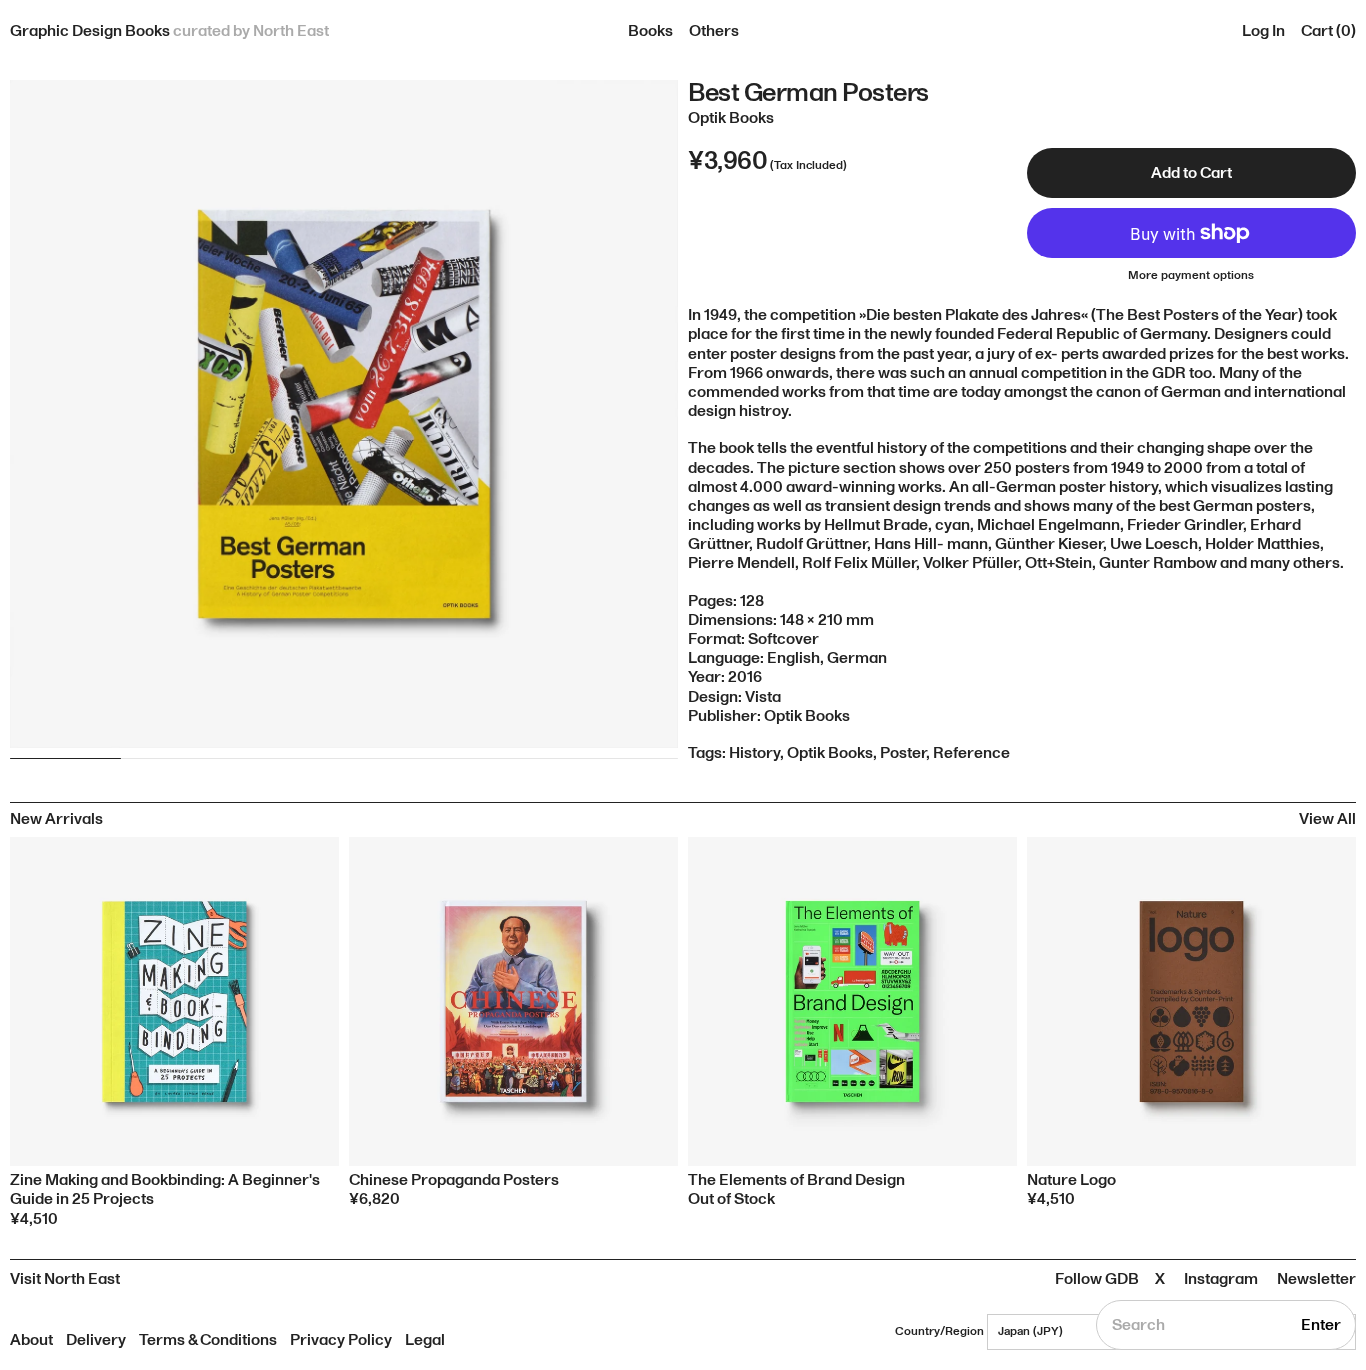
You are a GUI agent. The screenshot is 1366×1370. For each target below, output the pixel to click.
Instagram (1221, 1279)
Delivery (96, 1340)
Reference (971, 753)
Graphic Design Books (169, 31)
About (31, 1340)
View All (1327, 819)
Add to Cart (1191, 173)
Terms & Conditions (208, 1340)
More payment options (1191, 276)
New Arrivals (56, 819)
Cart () (1328, 31)
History (754, 753)
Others (714, 31)
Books (650, 31)
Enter (1321, 1325)
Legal (425, 1340)
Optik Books (830, 753)
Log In (1263, 31)
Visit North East (65, 1279)
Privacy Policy (341, 1340)
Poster (903, 753)
